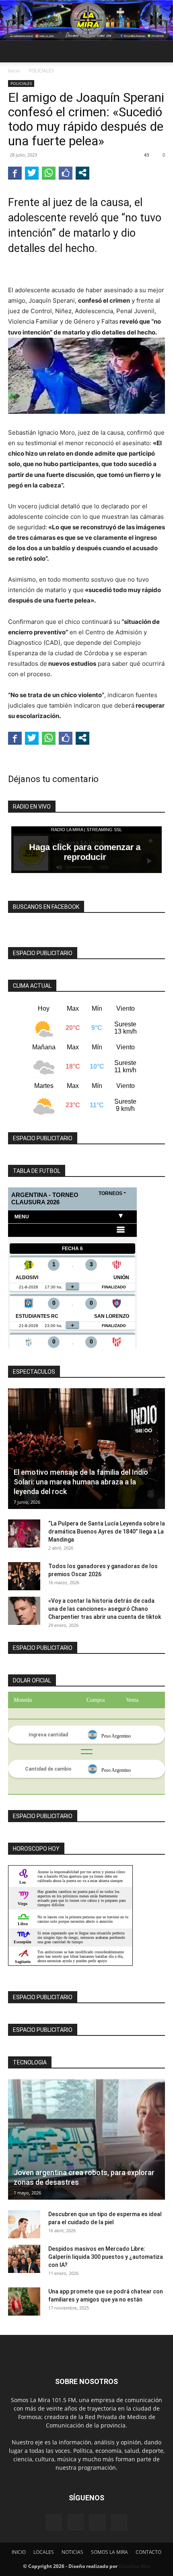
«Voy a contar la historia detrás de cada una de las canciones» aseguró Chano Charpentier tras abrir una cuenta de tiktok (105, 1609)
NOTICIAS (72, 2552)
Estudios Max (135, 2566)
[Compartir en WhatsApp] (49, 173)
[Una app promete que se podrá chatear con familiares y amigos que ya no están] (24, 2301)
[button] (14, 52)
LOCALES (44, 2552)
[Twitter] (119, 2522)
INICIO (19, 2552)
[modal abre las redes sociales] (82, 173)
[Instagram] (76, 2522)
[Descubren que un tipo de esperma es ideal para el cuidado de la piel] (24, 2224)
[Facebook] (54, 2522)
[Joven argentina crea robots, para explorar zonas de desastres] (86, 2139)
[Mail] (97, 2522)
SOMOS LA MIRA (109, 2552)
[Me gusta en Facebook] (66, 173)
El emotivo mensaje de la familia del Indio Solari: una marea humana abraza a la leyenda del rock (81, 1482)
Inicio (14, 71)
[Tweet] (32, 173)
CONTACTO (148, 2552)
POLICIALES (41, 71)
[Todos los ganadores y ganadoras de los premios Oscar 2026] (24, 1576)
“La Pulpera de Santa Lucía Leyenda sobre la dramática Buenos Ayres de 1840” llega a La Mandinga (107, 1532)
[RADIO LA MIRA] (86, 20)
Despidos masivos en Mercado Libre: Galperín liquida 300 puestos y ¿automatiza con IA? (106, 2257)
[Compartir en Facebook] (15, 173)
